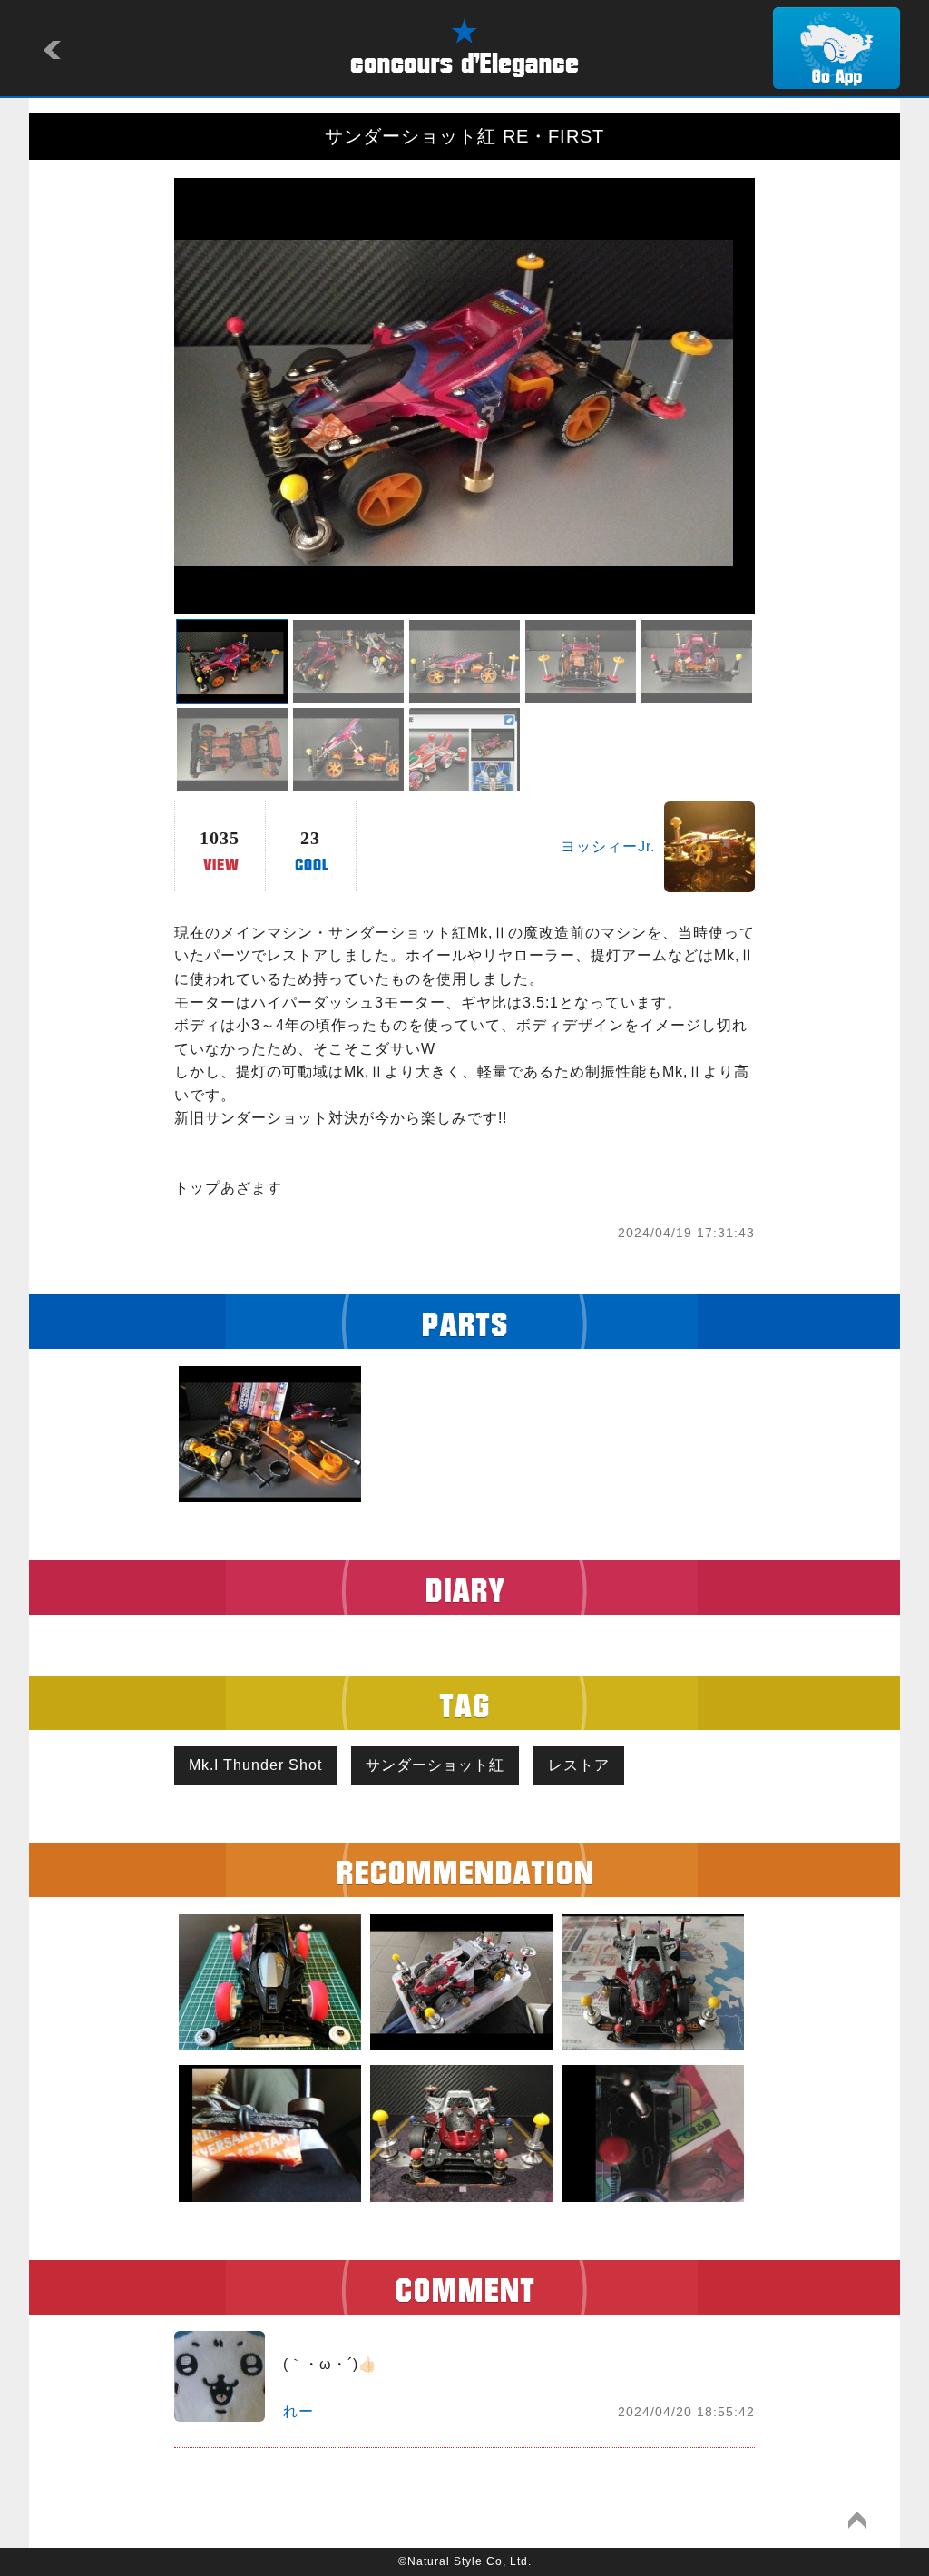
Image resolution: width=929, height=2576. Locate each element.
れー (298, 2411)
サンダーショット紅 (435, 1765)
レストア (579, 1765)
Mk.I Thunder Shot (255, 1765)
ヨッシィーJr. (608, 846)
